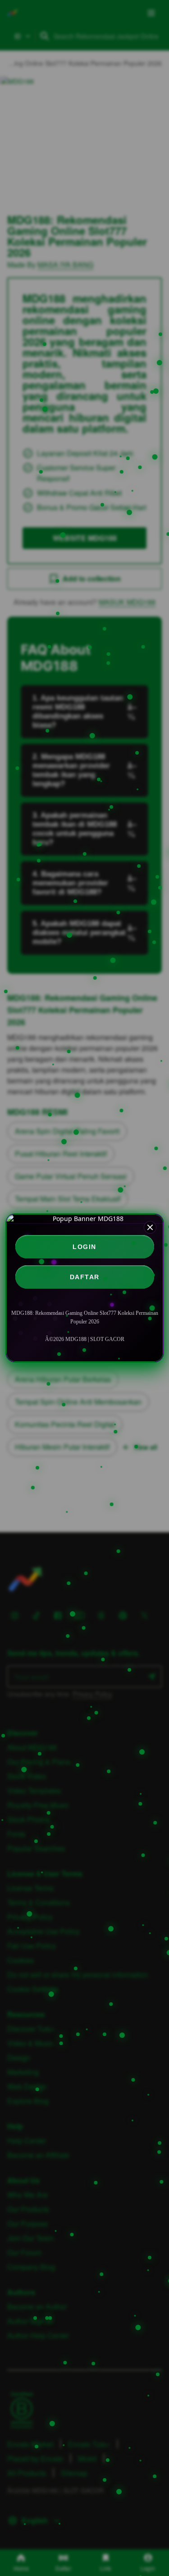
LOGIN (84, 1247)
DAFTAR (85, 1277)
